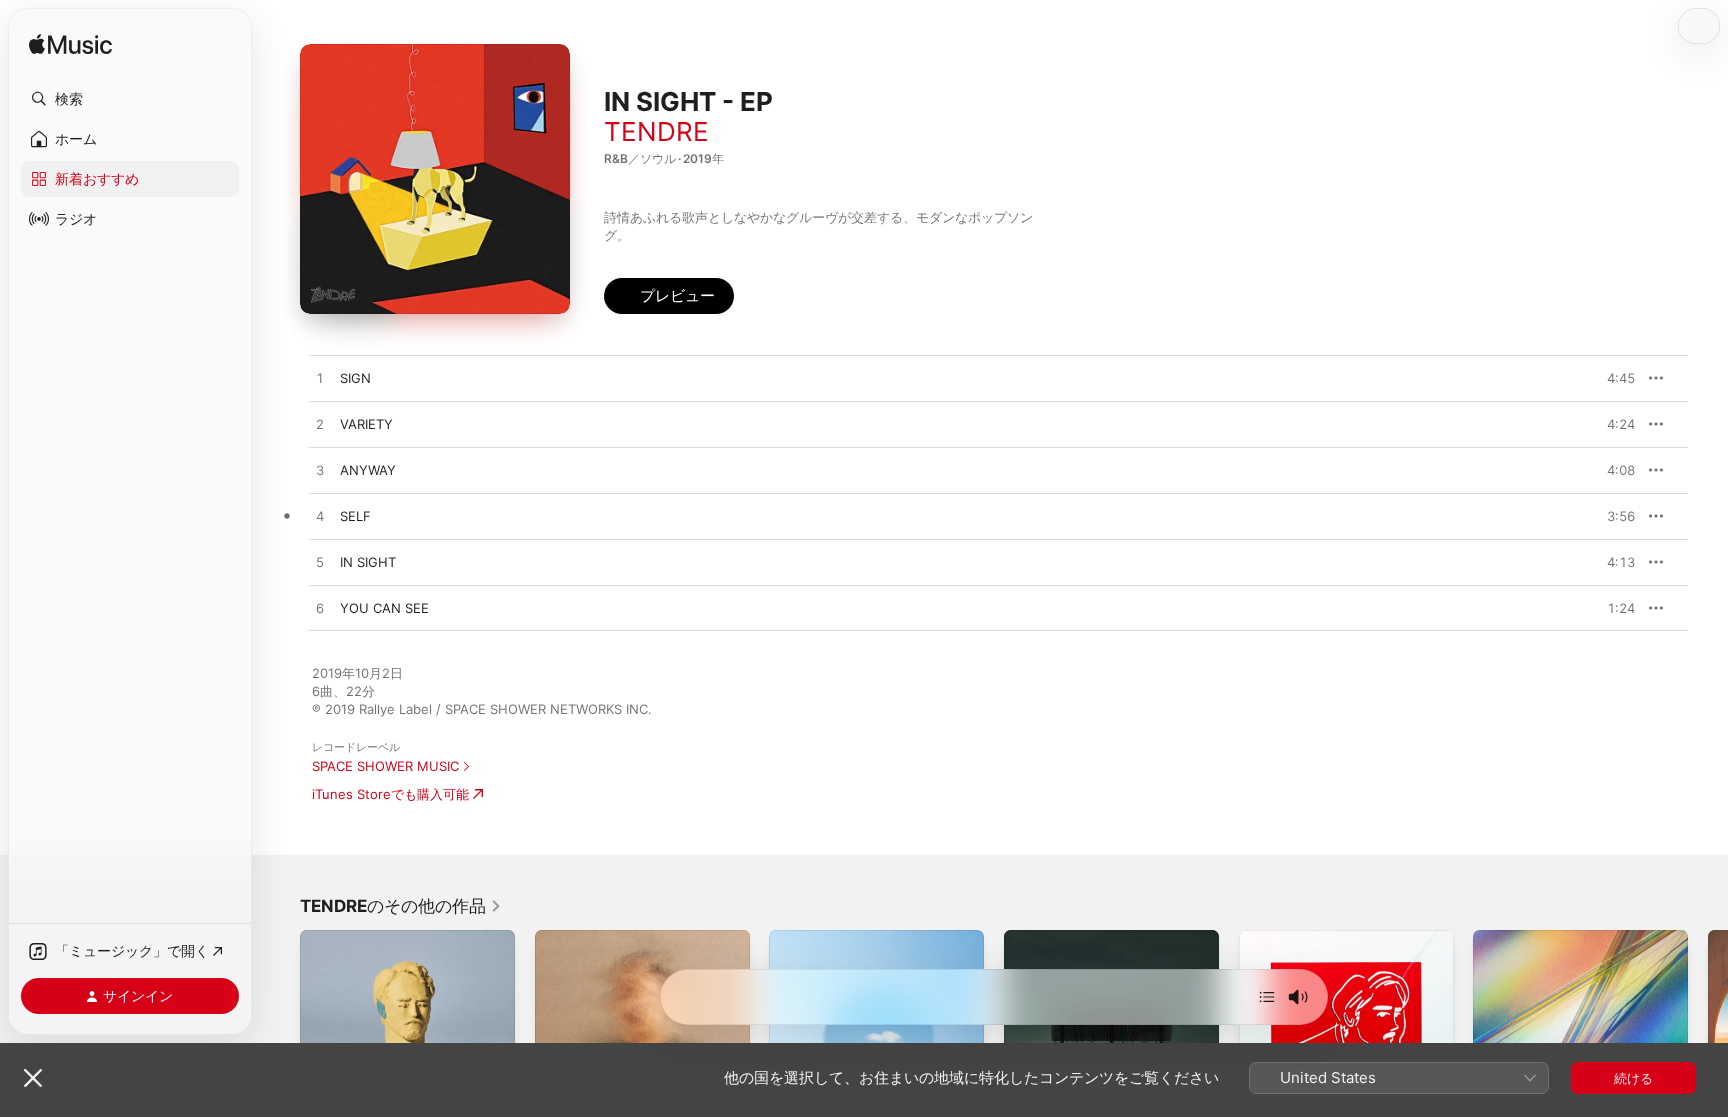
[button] (130, 99)
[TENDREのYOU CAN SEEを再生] (320, 609)
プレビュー (1610, 378)
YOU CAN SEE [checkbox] (384, 608)
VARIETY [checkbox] (366, 424)
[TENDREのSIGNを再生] (320, 379)
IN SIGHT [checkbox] (368, 562)
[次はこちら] (1267, 997)
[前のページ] (280, 1037)
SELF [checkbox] (355, 516)
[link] (401, 906)
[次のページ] (1708, 1037)
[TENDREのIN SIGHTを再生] (320, 563)
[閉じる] (33, 1078)
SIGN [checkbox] (355, 378)
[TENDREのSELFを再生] (320, 517)
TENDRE (656, 131)
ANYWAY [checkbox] (368, 470)
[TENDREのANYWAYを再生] (320, 471)
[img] (70, 45)
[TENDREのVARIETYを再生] (320, 425)
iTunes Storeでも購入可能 (390, 794)
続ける (1633, 1078)
